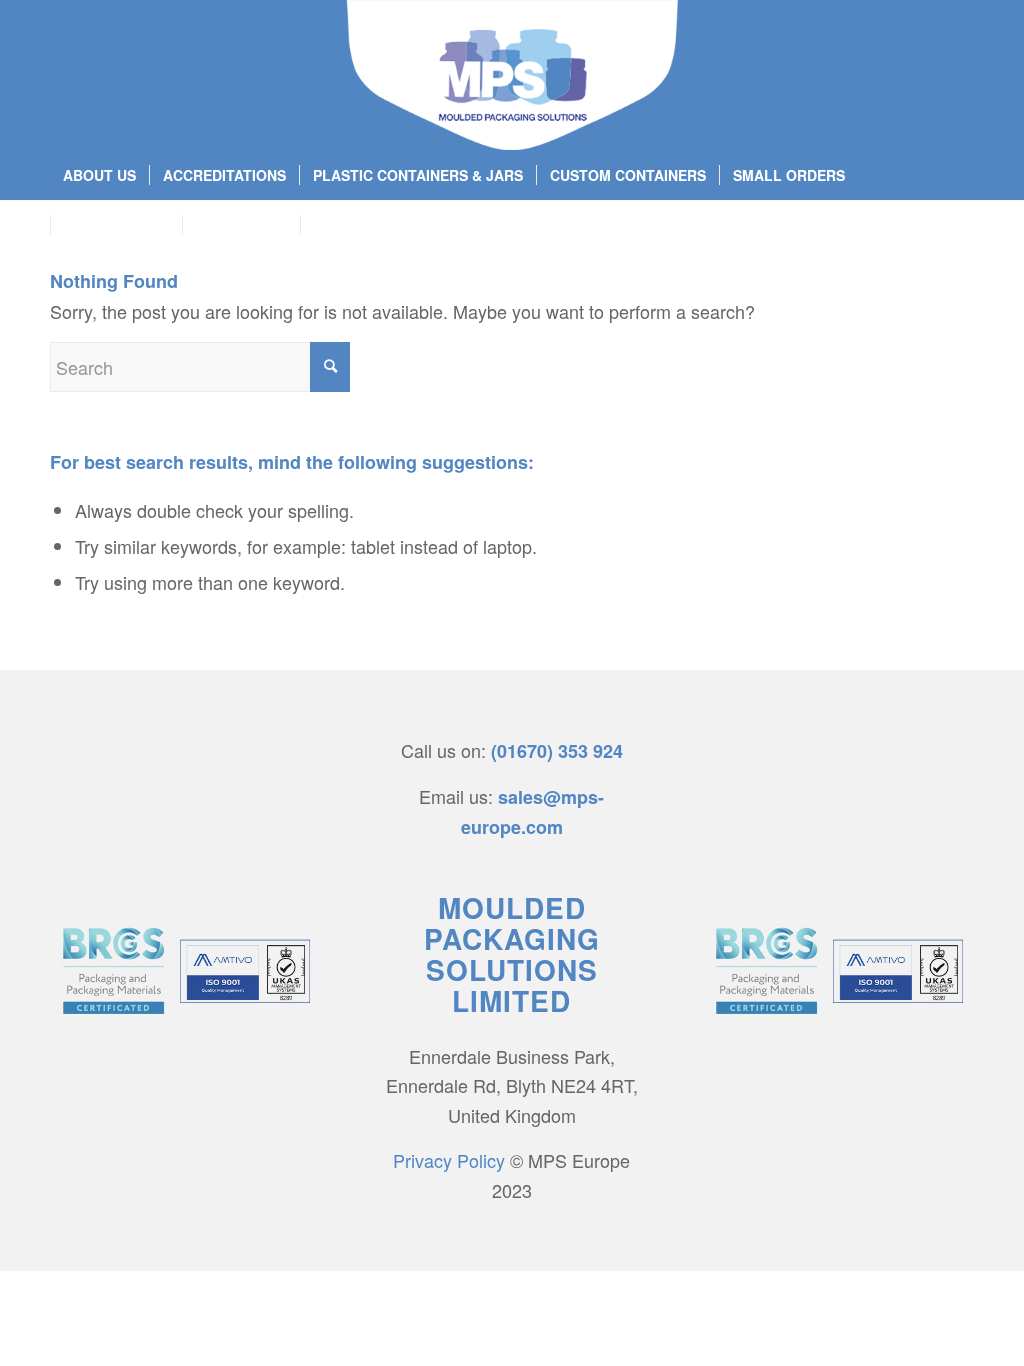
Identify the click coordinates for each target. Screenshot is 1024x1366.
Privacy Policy (449, 1160)
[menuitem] (99, 175)
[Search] (962, 225)
